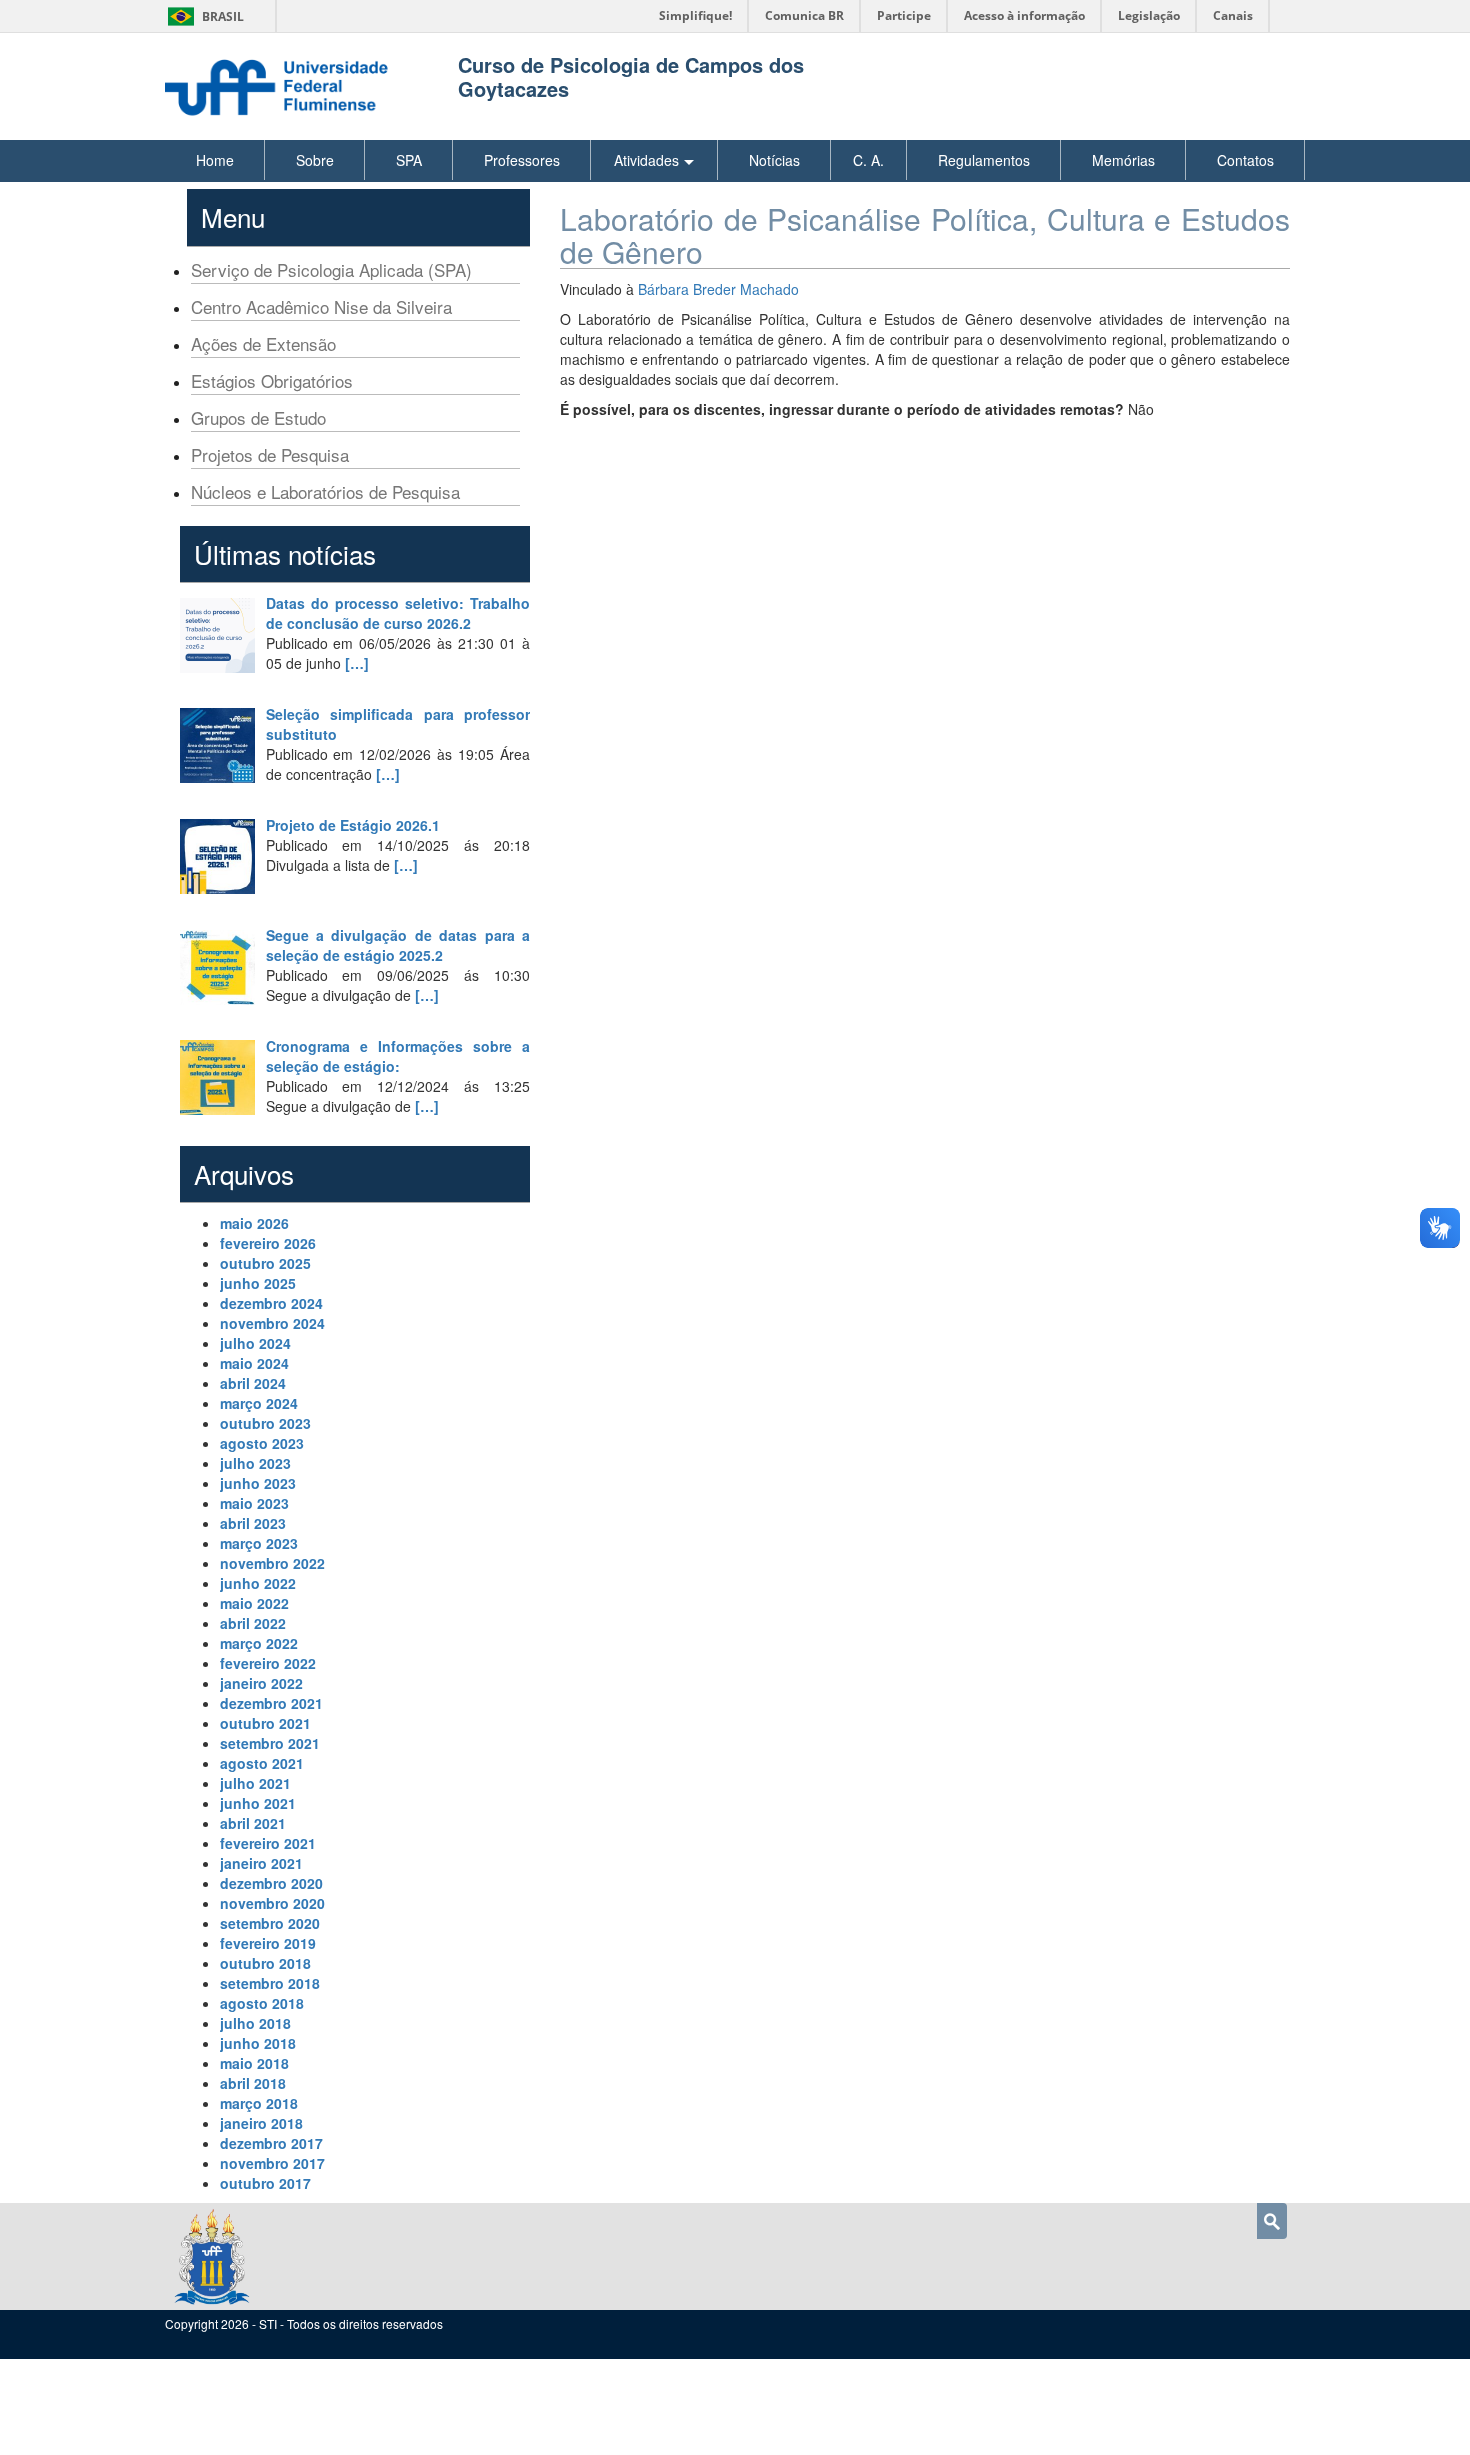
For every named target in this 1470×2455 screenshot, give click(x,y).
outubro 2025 (265, 1263)
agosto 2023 (262, 1443)
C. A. (868, 160)
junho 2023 (258, 1483)
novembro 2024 (272, 1323)
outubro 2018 (265, 1963)
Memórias (1123, 160)
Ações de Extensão (263, 343)
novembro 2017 (272, 2163)
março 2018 (259, 2103)
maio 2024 (254, 1363)
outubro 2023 (265, 1423)
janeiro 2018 (261, 2123)
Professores (522, 160)
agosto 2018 (262, 2003)
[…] (357, 663)
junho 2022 (258, 1583)
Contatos (1245, 160)
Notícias (774, 160)
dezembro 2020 (271, 1883)
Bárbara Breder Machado (718, 289)
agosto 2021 (262, 1763)
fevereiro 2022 (268, 1663)
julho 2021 (255, 1783)
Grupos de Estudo (258, 417)
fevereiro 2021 (268, 1843)
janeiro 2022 (261, 1683)
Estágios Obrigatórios (272, 380)
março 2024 (259, 1403)
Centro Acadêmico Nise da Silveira (321, 306)
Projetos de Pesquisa (270, 454)
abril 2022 (253, 1623)
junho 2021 (258, 1803)
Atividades (646, 160)
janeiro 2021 (261, 1863)
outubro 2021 (265, 1723)
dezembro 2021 (271, 1703)
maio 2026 (254, 1223)
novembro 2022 (272, 1563)
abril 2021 (253, 1823)
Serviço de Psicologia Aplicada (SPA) (331, 269)
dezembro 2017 (271, 2143)
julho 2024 (255, 1343)
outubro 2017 (265, 2183)
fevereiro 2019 (268, 1943)
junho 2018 (258, 2043)
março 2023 (259, 1543)
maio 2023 (254, 1503)
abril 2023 (253, 1523)
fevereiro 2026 (268, 1243)
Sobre (315, 160)
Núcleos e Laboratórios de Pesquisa (325, 491)
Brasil (202, 16)
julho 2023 (255, 1463)
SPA (409, 160)
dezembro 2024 (271, 1303)
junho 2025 (258, 1283)
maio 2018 (254, 2063)
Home (215, 160)
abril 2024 (253, 1383)
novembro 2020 (272, 1903)
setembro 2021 (270, 1743)
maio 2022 (254, 1603)
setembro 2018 (270, 1983)
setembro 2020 (270, 1923)
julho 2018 (255, 2023)
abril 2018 (253, 2083)
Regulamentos (984, 160)
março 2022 (259, 1643)
